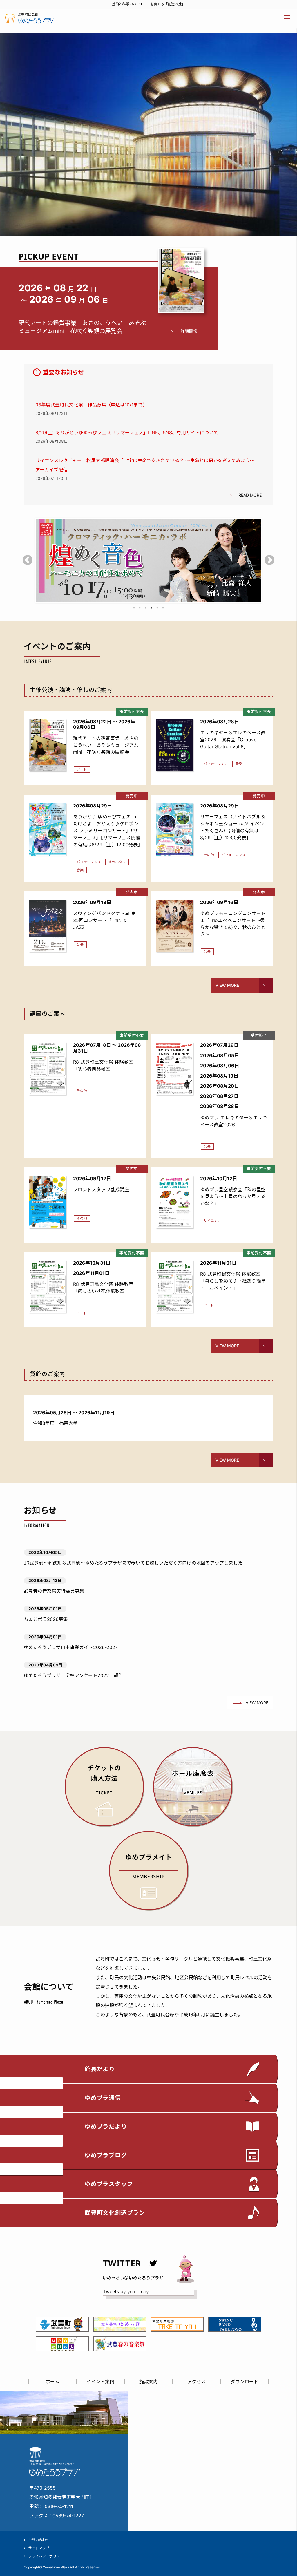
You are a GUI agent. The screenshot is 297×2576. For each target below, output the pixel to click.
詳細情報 (189, 331)
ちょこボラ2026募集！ (48, 1619)
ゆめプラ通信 (103, 2098)
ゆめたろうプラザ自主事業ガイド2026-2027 (71, 1647)
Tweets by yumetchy (126, 2291)
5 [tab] (157, 608)
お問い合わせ (39, 2540)
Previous (28, 561)
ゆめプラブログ (106, 2155)
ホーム (52, 2382)
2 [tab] (140, 608)
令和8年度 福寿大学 (55, 1423)
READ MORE (250, 495)
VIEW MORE (227, 985)
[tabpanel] (148, 561)
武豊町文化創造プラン (115, 2213)
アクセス (197, 2382)
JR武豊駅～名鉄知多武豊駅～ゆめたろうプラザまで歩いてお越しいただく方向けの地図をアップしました (133, 1563)
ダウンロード (245, 2382)
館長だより (100, 2069)
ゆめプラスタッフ (109, 2184)
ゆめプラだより (106, 2127)
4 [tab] (151, 608)
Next (269, 561)
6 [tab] (163, 608)
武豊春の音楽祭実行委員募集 (54, 1591)
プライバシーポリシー (46, 2556)
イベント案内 (100, 2382)
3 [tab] (146, 608)
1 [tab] (134, 608)
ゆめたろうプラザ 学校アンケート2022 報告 (73, 1675)
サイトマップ (39, 2548)
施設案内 (148, 2382)
